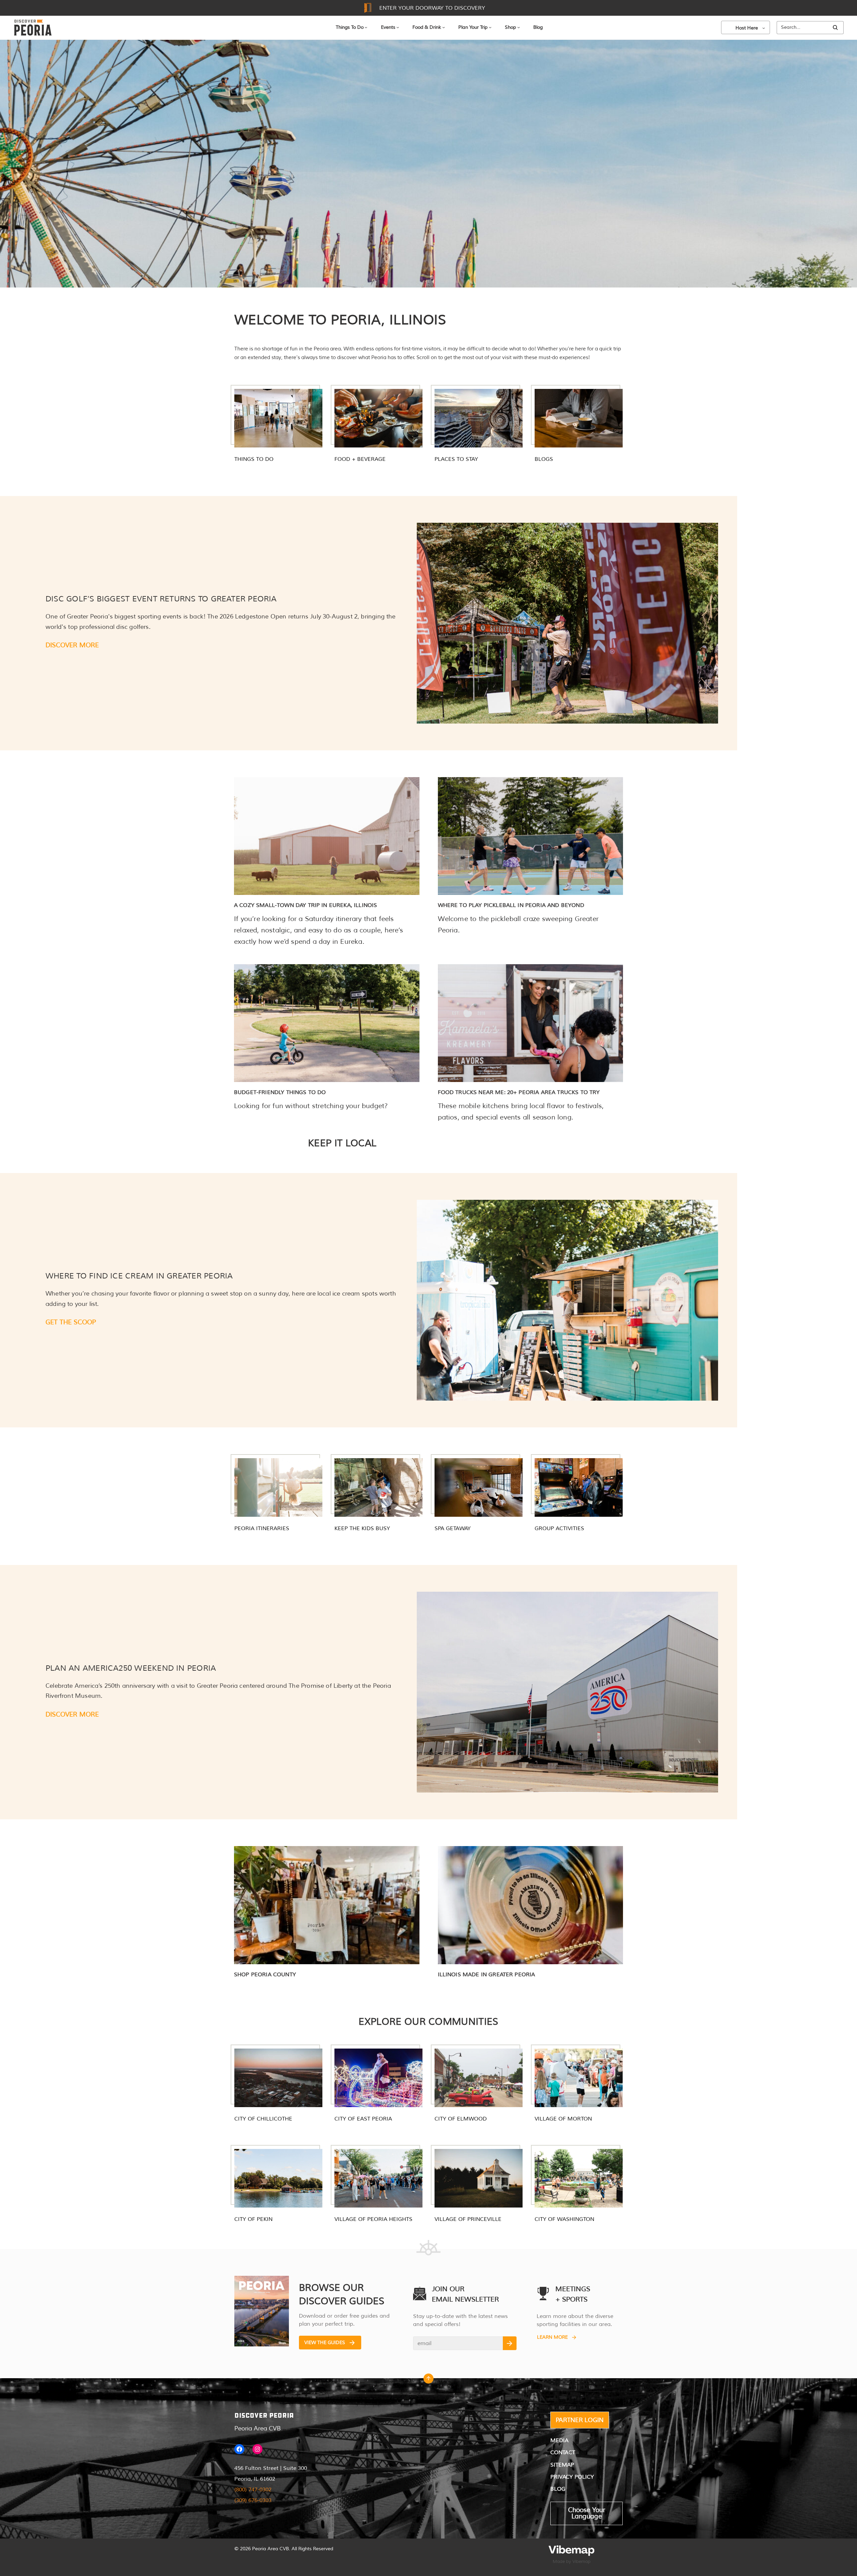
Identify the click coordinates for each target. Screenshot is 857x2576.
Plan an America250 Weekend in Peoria (131, 1668)
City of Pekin (253, 2219)
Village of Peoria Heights (373, 2219)
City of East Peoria (363, 2119)
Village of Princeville (468, 2219)
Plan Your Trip (473, 27)
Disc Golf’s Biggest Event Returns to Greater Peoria (161, 599)
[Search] (835, 28)
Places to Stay (456, 459)
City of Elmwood (461, 2119)
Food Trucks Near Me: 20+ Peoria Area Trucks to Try (519, 1092)
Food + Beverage (360, 459)
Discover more (72, 645)
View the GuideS (325, 2343)
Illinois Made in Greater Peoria (487, 1975)
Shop (510, 27)
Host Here (747, 28)
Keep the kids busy (362, 1528)
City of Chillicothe (263, 2119)
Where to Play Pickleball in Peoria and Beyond (511, 905)
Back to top (428, 2380)
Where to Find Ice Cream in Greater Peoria (139, 1276)
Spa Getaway (453, 1528)
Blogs (544, 459)
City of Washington (564, 2219)
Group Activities (559, 1528)
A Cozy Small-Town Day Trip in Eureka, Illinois (305, 905)
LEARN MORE (552, 2337)
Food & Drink (427, 27)
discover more (72, 1715)
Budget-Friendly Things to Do (280, 1092)
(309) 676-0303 (253, 2500)
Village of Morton (563, 2119)
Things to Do (254, 459)
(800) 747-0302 (253, 2490)
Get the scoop (71, 1322)
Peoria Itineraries (262, 1528)
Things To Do (350, 27)
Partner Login (580, 2420)
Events (388, 27)
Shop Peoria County (265, 1975)
